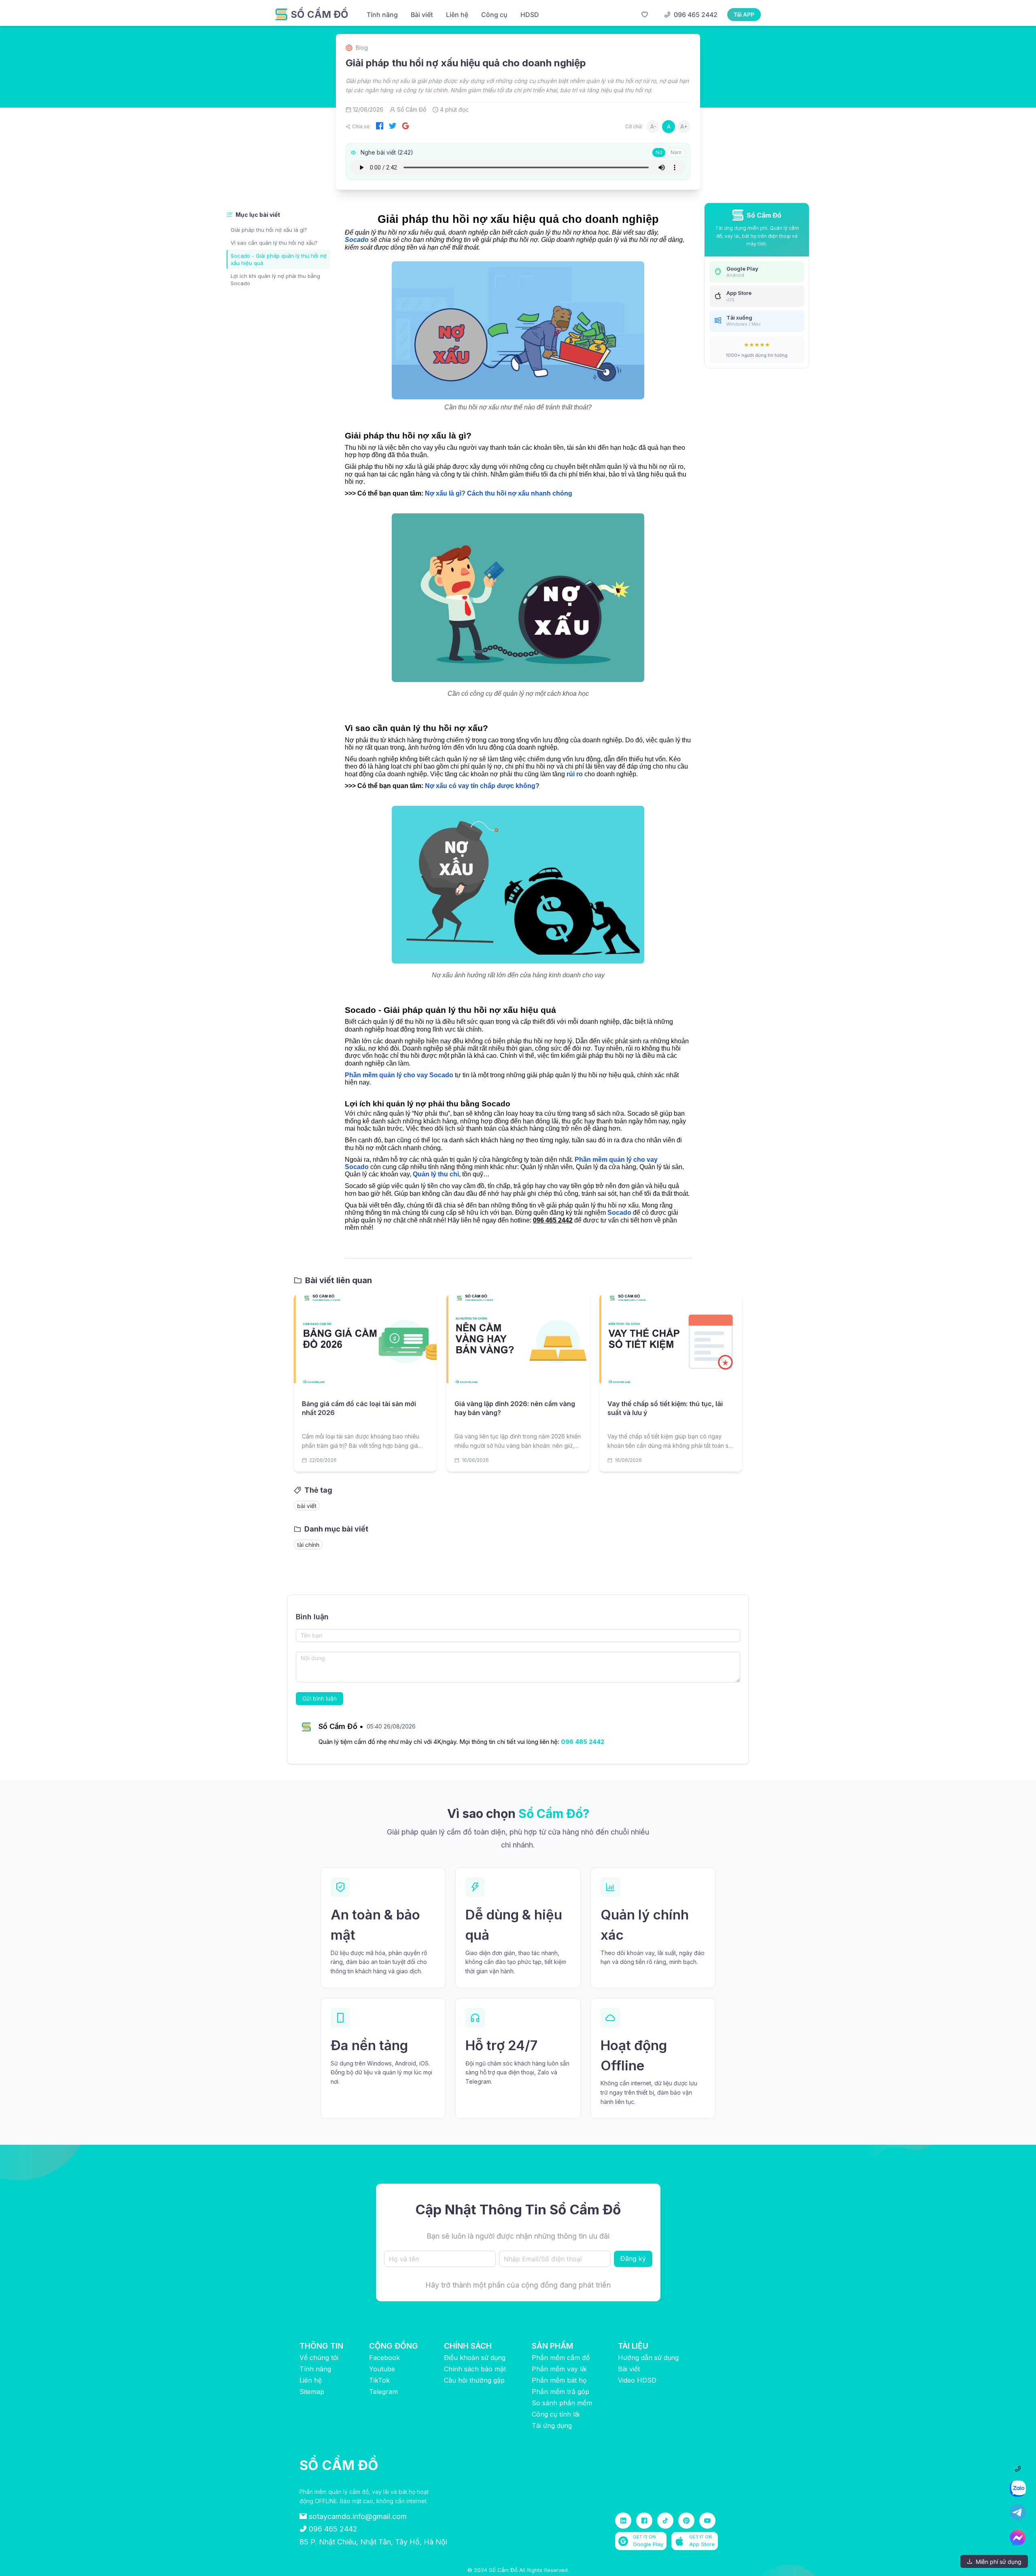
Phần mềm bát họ (559, 2380)
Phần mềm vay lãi (559, 2369)
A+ (684, 126)
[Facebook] (380, 127)
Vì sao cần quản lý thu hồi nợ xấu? (274, 243)
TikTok (379, 2380)
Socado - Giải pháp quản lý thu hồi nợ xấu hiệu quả (279, 259)
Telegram (383, 2392)
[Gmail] (405, 127)
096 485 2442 (583, 1742)
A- (653, 126)
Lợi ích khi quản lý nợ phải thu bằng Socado (275, 280)
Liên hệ (311, 2380)
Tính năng (315, 2369)
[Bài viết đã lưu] (645, 15)
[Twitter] (393, 127)
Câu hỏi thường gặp (474, 2380)
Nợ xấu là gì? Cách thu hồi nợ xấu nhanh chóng (498, 493)
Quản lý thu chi (436, 1174)
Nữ (659, 152)
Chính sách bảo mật (475, 2369)
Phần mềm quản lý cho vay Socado (399, 1075)
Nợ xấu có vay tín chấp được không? (481, 786)
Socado (357, 240)
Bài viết (629, 2369)
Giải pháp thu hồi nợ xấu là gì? (269, 230)
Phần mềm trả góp (560, 2392)
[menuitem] (382, 15)
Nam (676, 152)
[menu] (498, 14)
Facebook (384, 2358)
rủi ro (575, 774)
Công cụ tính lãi (556, 2414)
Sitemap (312, 2392)
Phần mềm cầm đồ (561, 2358)
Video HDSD (637, 2380)
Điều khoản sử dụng (475, 2358)
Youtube (382, 2369)
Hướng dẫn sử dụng (648, 2358)
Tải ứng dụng (552, 2426)
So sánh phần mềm (562, 2403)
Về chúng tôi (319, 2358)
